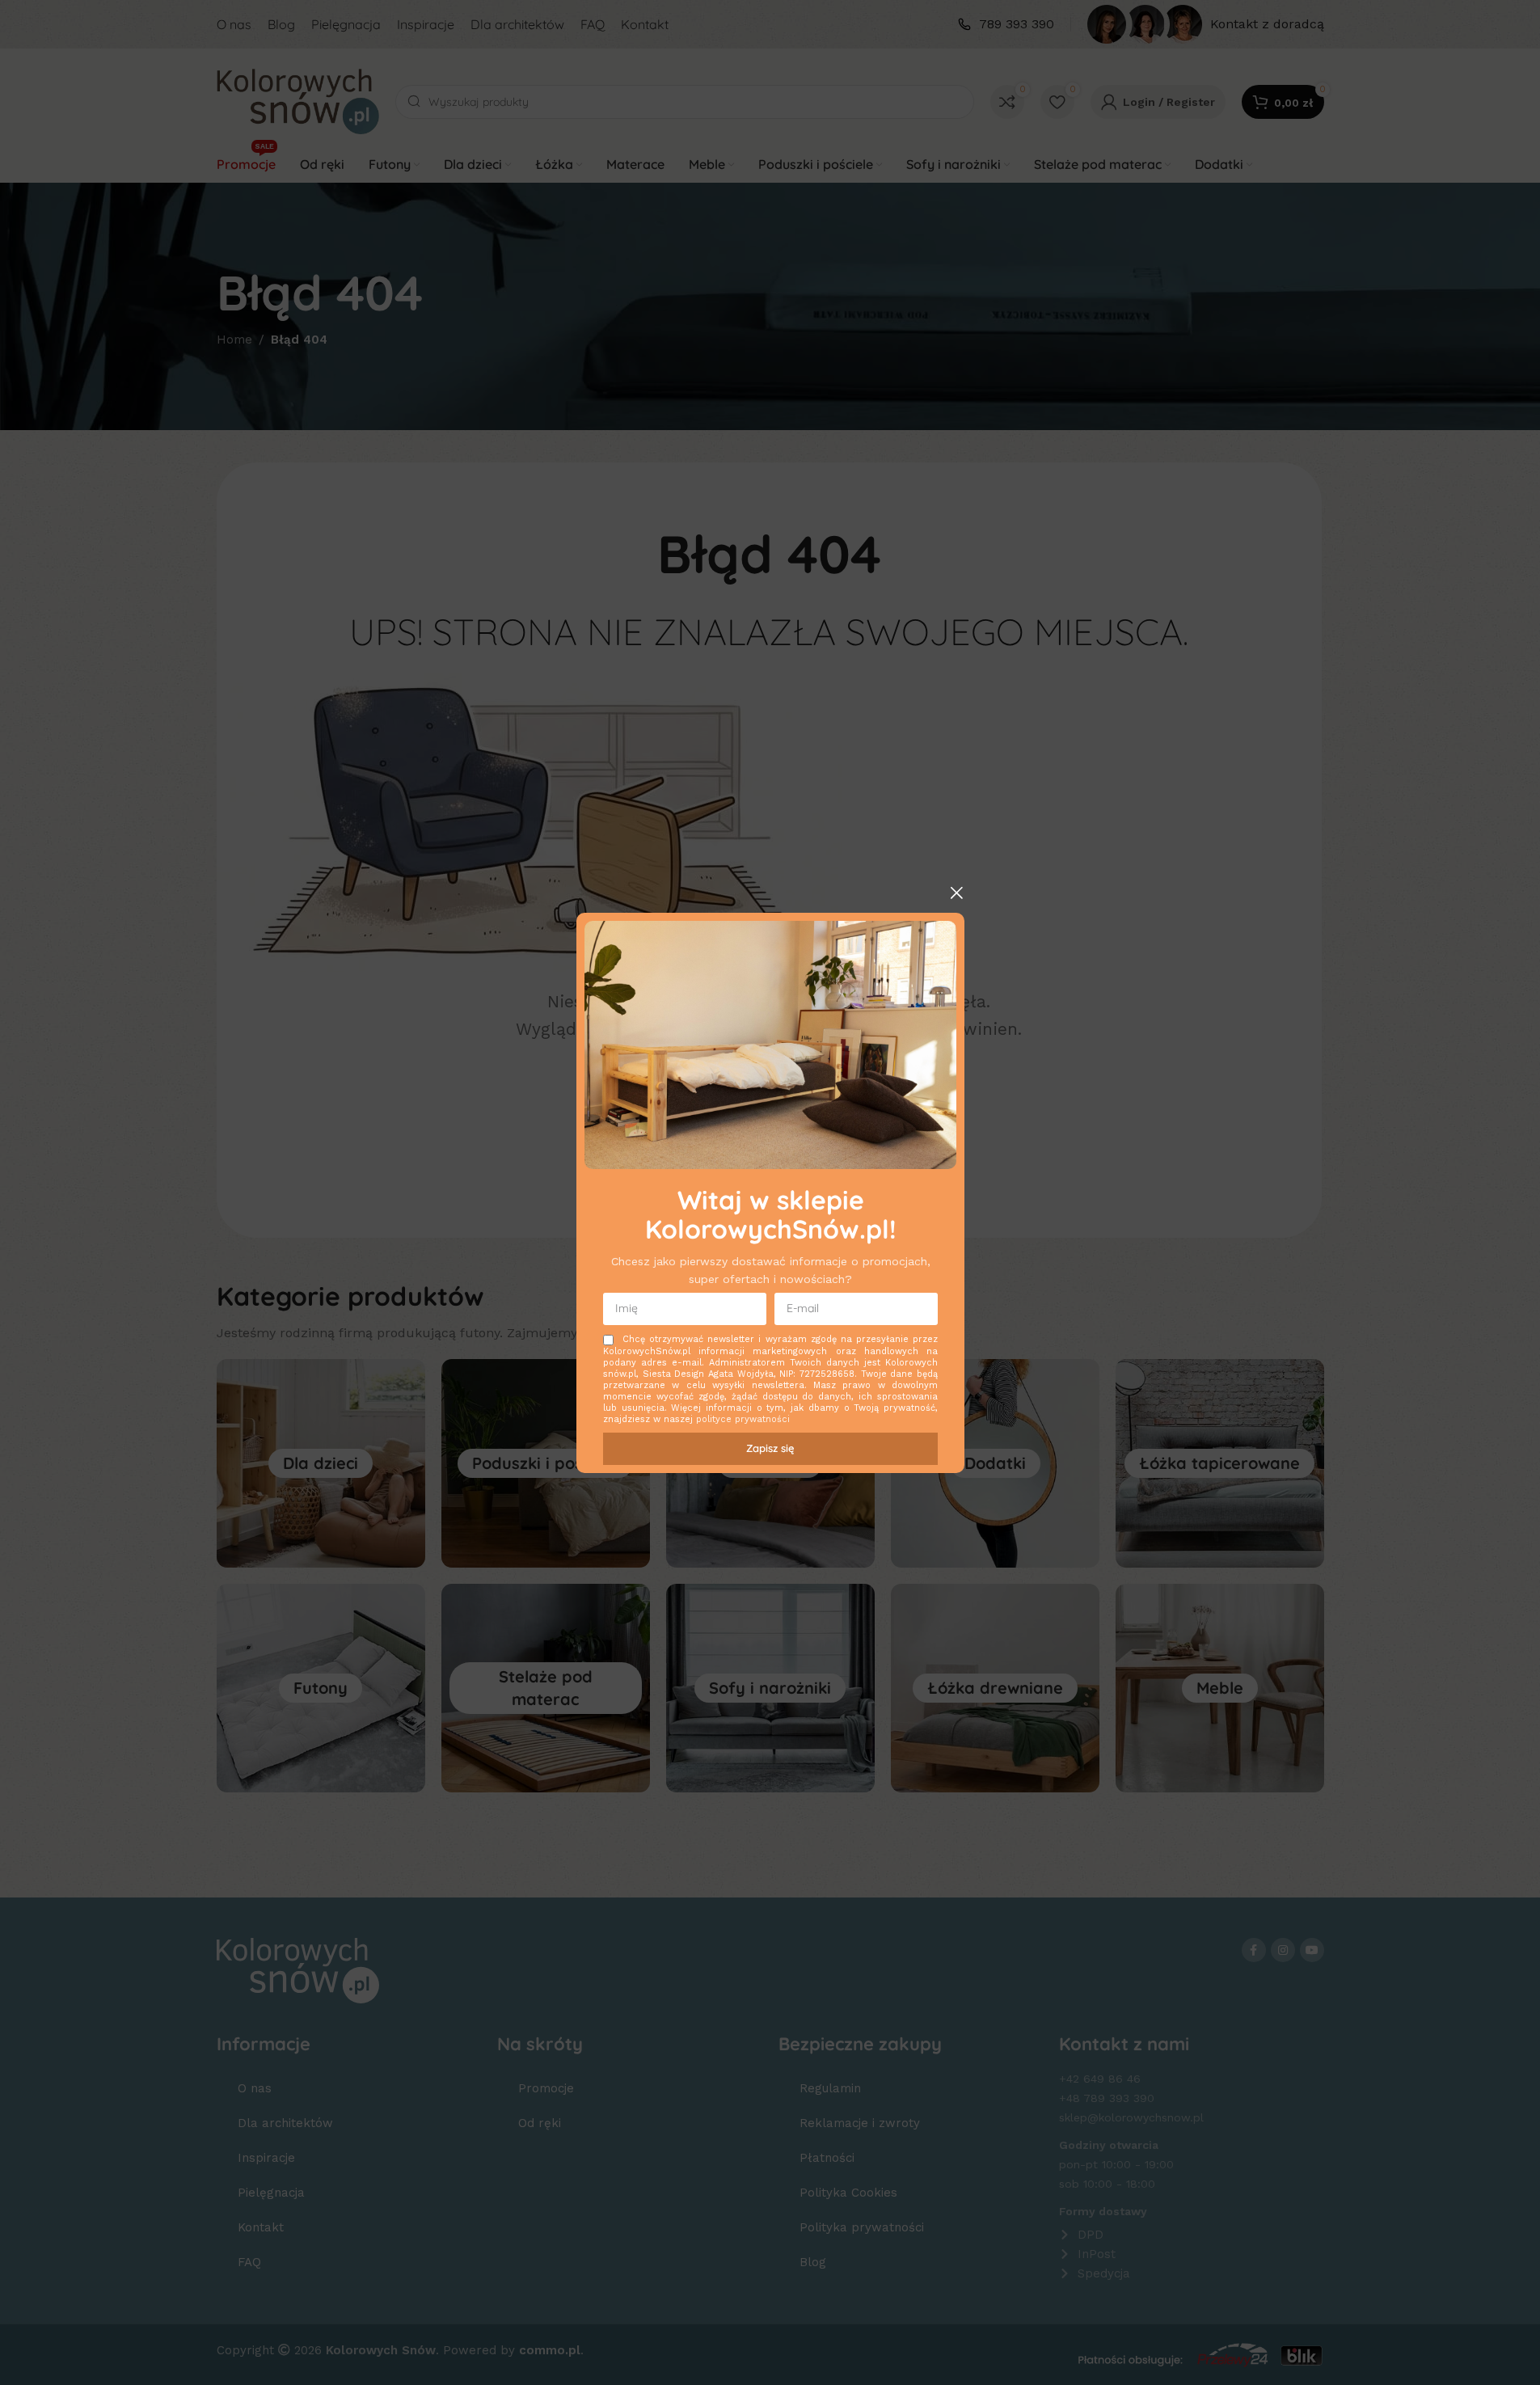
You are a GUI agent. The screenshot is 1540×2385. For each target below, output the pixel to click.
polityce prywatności (743, 1419)
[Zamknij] (956, 893)
